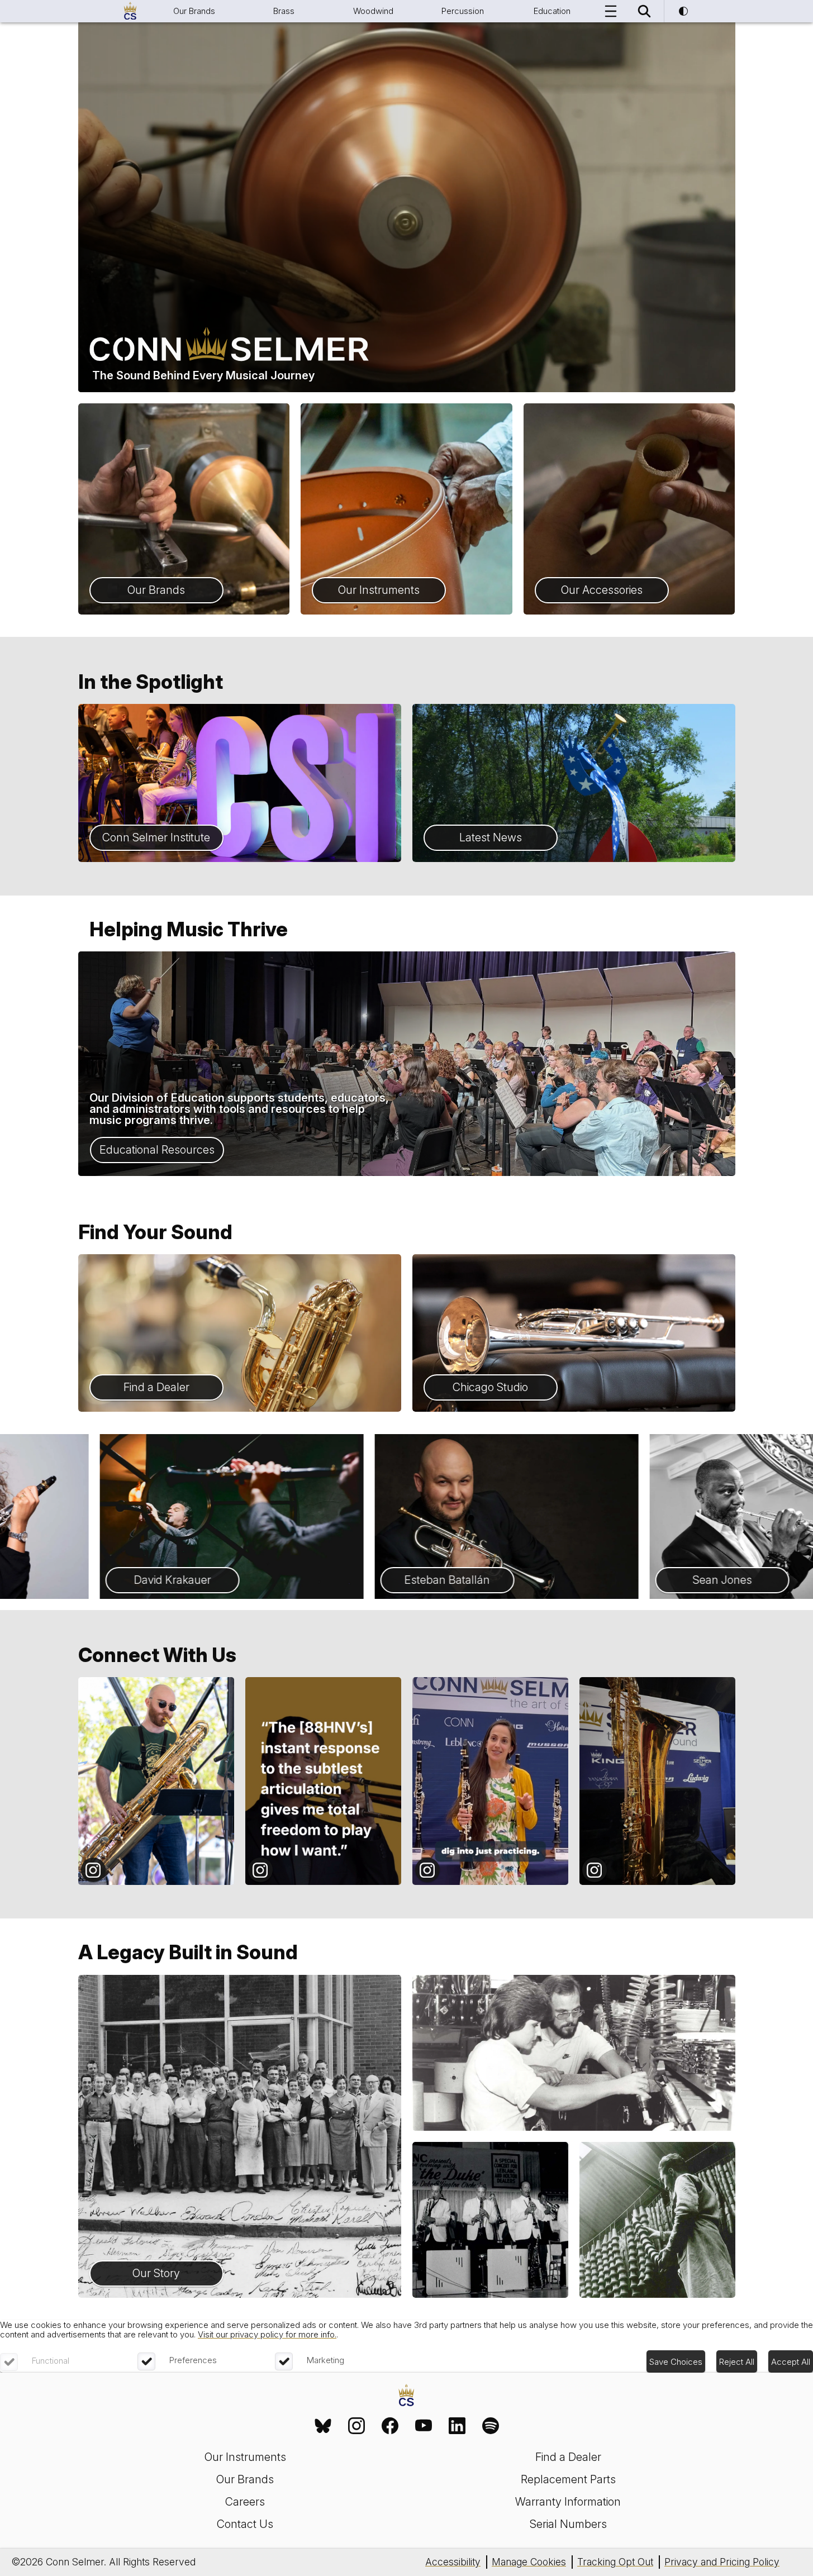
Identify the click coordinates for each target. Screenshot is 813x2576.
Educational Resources (157, 1150)
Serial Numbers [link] (568, 2524)
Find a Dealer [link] (568, 2457)
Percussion (463, 11)
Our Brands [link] (245, 2479)
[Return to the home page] (406, 2396)
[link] (323, 2426)
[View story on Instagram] (156, 1781)
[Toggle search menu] (644, 11)
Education (552, 11)
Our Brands (194, 11)
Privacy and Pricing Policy (722, 2562)
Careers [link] (245, 2502)
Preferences (193, 2360)
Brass (284, 11)
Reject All (737, 2362)
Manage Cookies (529, 2562)
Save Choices (676, 2362)
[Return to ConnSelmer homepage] (130, 11)
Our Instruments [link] (245, 2457)
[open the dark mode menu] (683, 11)
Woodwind (373, 11)
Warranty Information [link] (568, 2502)
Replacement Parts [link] (568, 2479)
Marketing (325, 2360)
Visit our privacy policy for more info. (267, 2334)
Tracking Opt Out (615, 2562)
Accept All (791, 2362)
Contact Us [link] (245, 2524)
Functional (51, 2361)
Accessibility (453, 2562)
